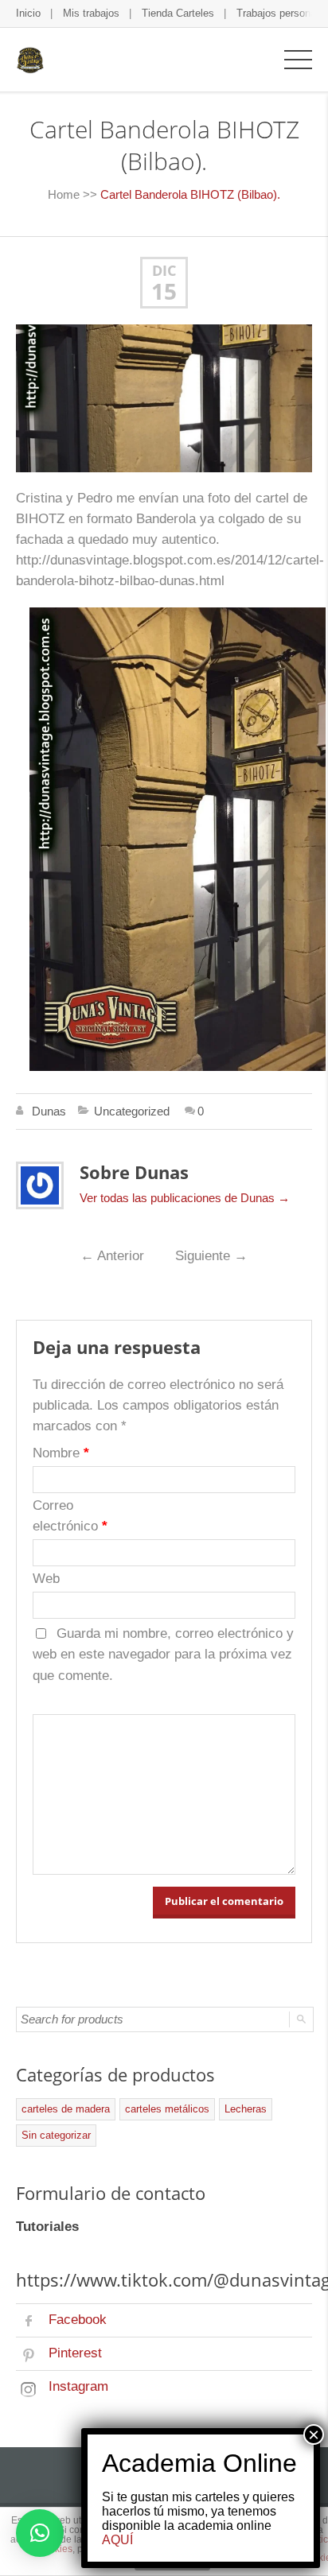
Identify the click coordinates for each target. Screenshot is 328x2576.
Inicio (28, 13)
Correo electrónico (70, 1516)
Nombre (61, 1453)
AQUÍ (117, 2540)
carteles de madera (66, 2109)
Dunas (49, 1111)
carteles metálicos (167, 2109)
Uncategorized (132, 1111)
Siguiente (211, 1256)
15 (164, 292)
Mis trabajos (91, 13)
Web (46, 1579)
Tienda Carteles (178, 13)
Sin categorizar (56, 2135)
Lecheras (246, 2109)
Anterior (112, 1256)
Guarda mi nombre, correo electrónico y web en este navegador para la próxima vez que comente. (163, 1655)
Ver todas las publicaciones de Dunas (185, 1198)
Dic (164, 271)
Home (64, 194)
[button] (40, 2533)
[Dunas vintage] (30, 59)
